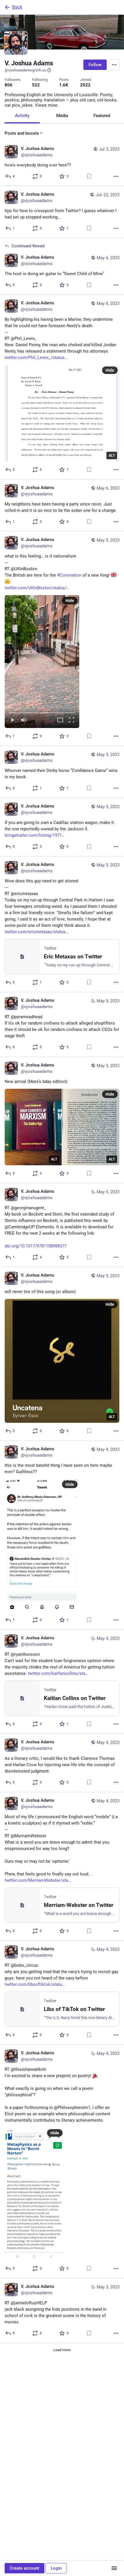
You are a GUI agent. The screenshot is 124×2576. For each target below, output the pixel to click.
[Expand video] (60, 720)
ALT (112, 455)
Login (56, 2568)
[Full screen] (72, 720)
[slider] (42, 712)
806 (9, 85)
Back (17, 7)
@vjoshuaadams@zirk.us (25, 70)
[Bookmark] (89, 176)
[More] (116, 176)
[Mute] (24, 720)
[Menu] (114, 65)
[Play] (12, 720)
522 (36, 85)
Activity (22, 116)
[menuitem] (42, 662)
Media (62, 116)
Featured (102, 116)
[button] (42, 662)
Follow (95, 65)
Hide (110, 370)
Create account (25, 2568)
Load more (62, 2350)
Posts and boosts (22, 133)
